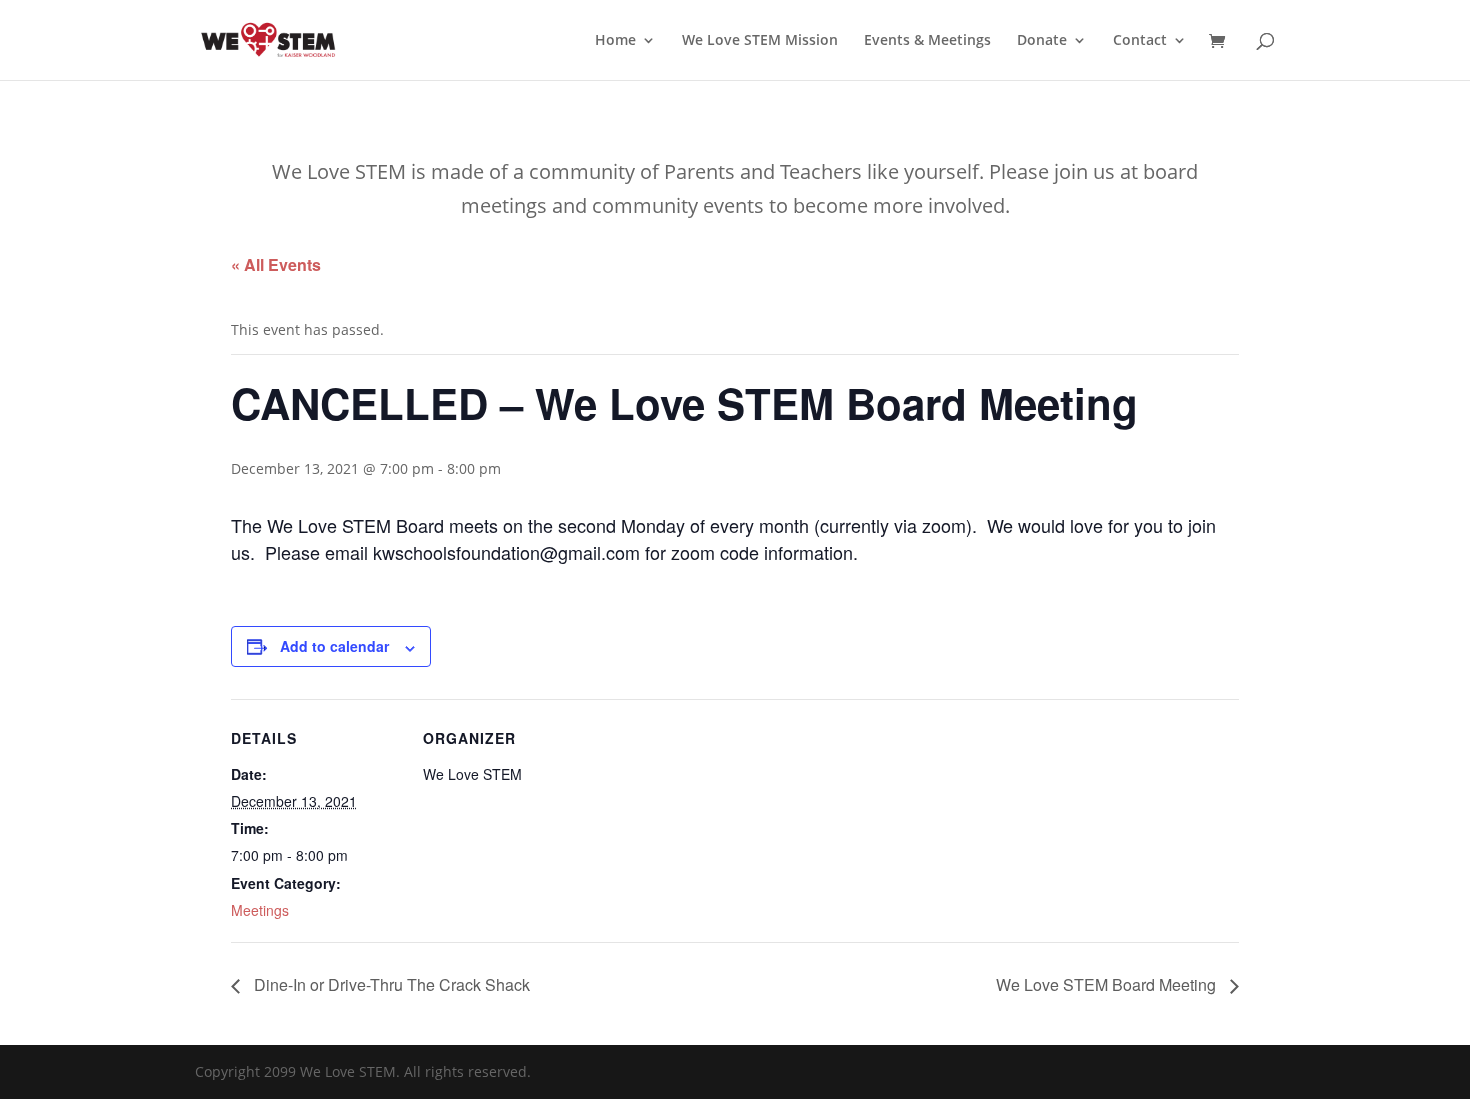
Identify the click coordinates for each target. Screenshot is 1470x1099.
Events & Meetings (927, 41)
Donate (1042, 41)
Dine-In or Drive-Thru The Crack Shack (390, 984)
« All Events (276, 264)
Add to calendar (334, 646)
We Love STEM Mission (760, 41)
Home (615, 41)
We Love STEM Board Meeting (1108, 984)
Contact (1140, 41)
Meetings (260, 910)
